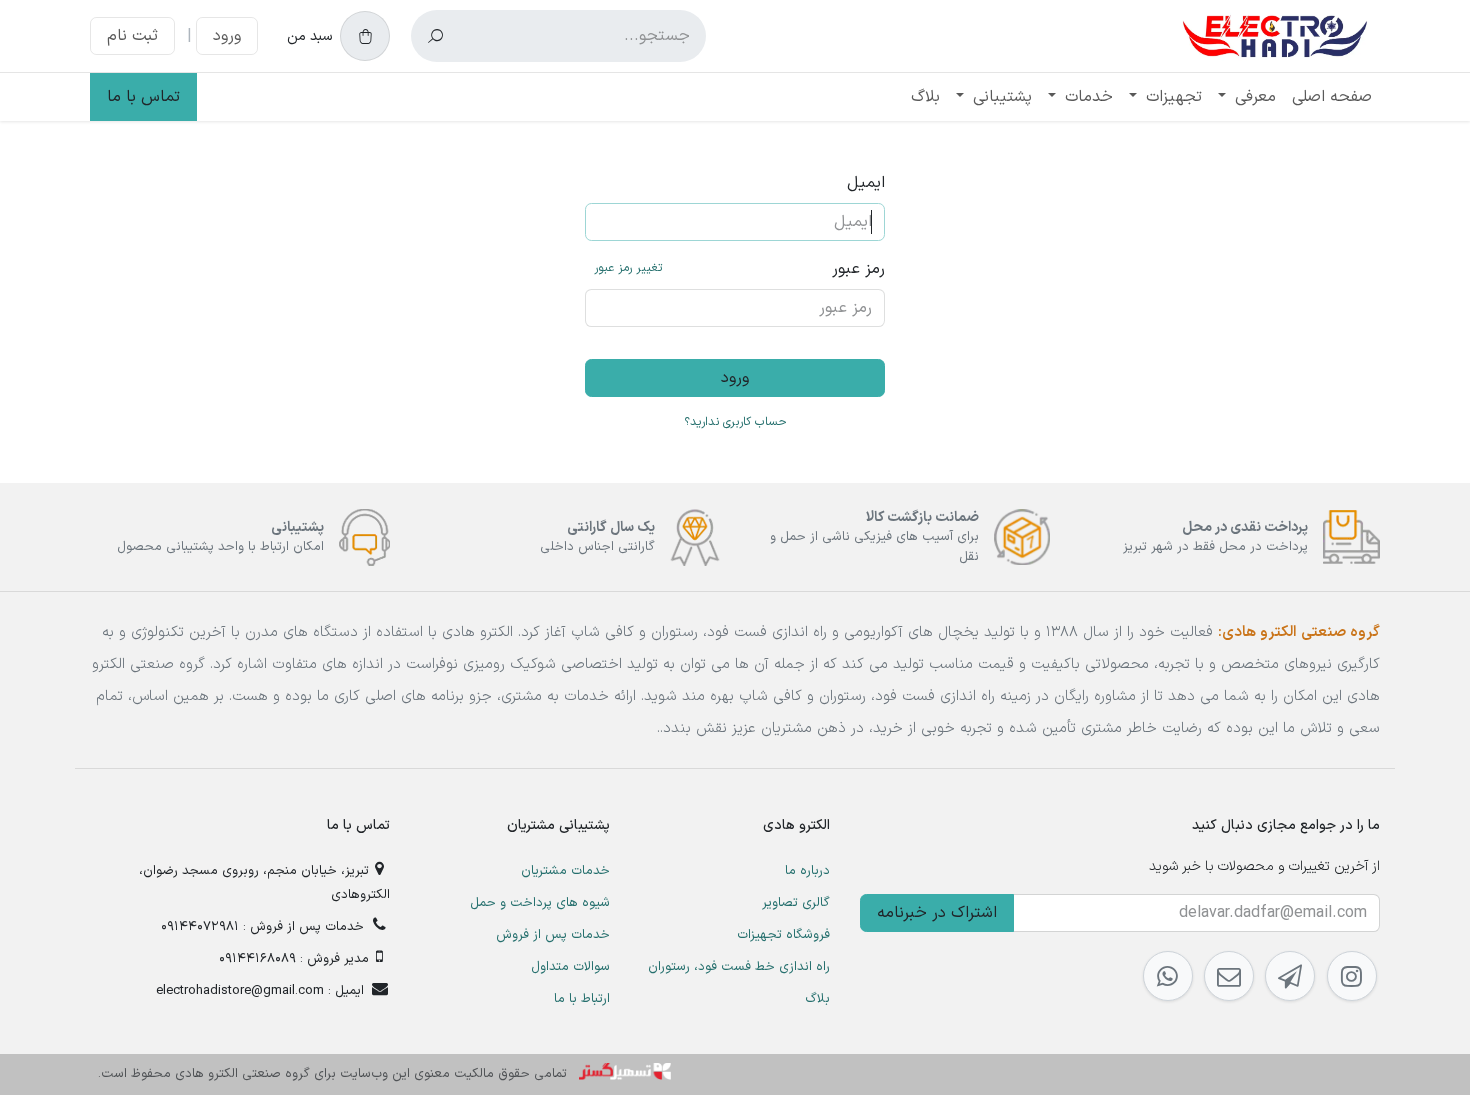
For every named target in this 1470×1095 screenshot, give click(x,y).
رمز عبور (739, 269)
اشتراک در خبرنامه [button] (937, 913)
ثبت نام (132, 36)
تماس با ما (143, 97)
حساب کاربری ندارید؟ (735, 422)
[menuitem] (1332, 97)
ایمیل (866, 183)
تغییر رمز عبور (628, 268)
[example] (1290, 976)
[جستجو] (435, 36)
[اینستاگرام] (1352, 976)
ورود (227, 36)
